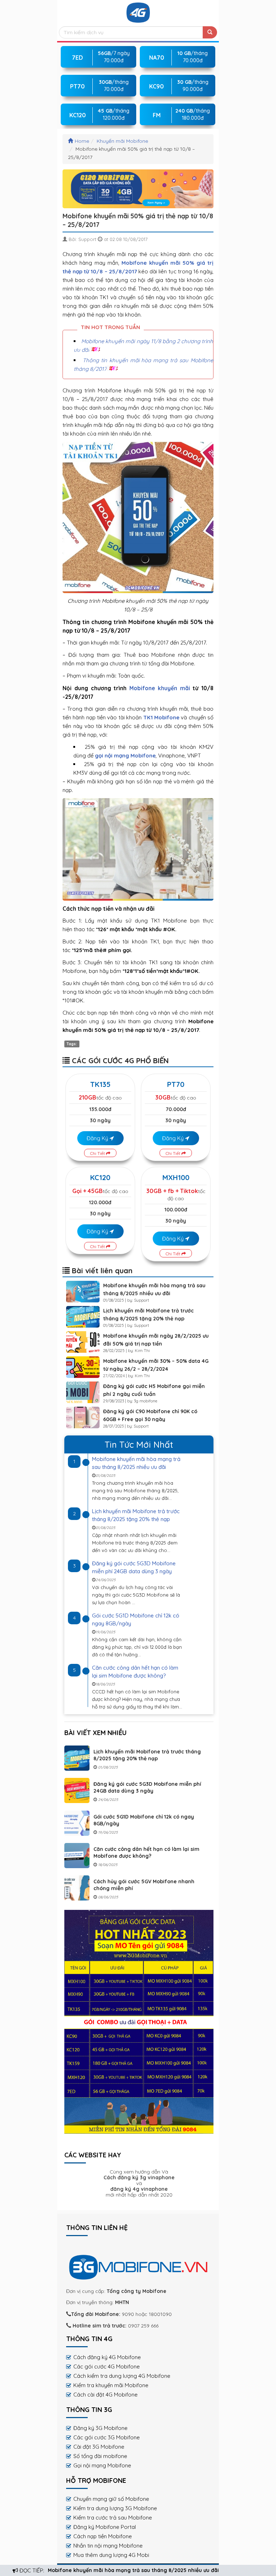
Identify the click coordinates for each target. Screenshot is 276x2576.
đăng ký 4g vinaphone (139, 2189)
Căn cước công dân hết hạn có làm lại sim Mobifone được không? (146, 1853)
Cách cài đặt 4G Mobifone (105, 2395)
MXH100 (176, 1177)
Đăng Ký (98, 1138)
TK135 (100, 1084)
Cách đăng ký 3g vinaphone (139, 2177)
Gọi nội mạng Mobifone (102, 2465)
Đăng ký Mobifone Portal (105, 2527)
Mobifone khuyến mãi (160, 688)
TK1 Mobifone (161, 717)
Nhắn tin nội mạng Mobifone (108, 2546)
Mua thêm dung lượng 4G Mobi (111, 2555)
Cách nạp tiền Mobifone (103, 2536)
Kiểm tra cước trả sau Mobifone (113, 2518)
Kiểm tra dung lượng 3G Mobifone (115, 2508)
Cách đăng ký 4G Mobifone (107, 2357)
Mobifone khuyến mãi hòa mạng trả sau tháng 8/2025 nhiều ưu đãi (133, 2570)
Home (82, 141)
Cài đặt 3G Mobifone (99, 2447)
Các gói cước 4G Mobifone (107, 2366)
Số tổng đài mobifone (100, 2456)
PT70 (176, 1084)
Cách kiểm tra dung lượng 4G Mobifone (122, 2376)
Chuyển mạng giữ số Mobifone (111, 2499)
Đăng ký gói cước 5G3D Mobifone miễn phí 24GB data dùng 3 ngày (147, 1787)
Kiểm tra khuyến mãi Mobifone (111, 2385)
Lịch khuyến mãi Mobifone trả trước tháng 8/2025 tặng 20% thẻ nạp (147, 1755)
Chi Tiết (98, 1153)
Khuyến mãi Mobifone (122, 141)
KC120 (100, 1177)
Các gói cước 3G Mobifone (107, 2437)
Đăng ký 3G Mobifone (100, 2428)
